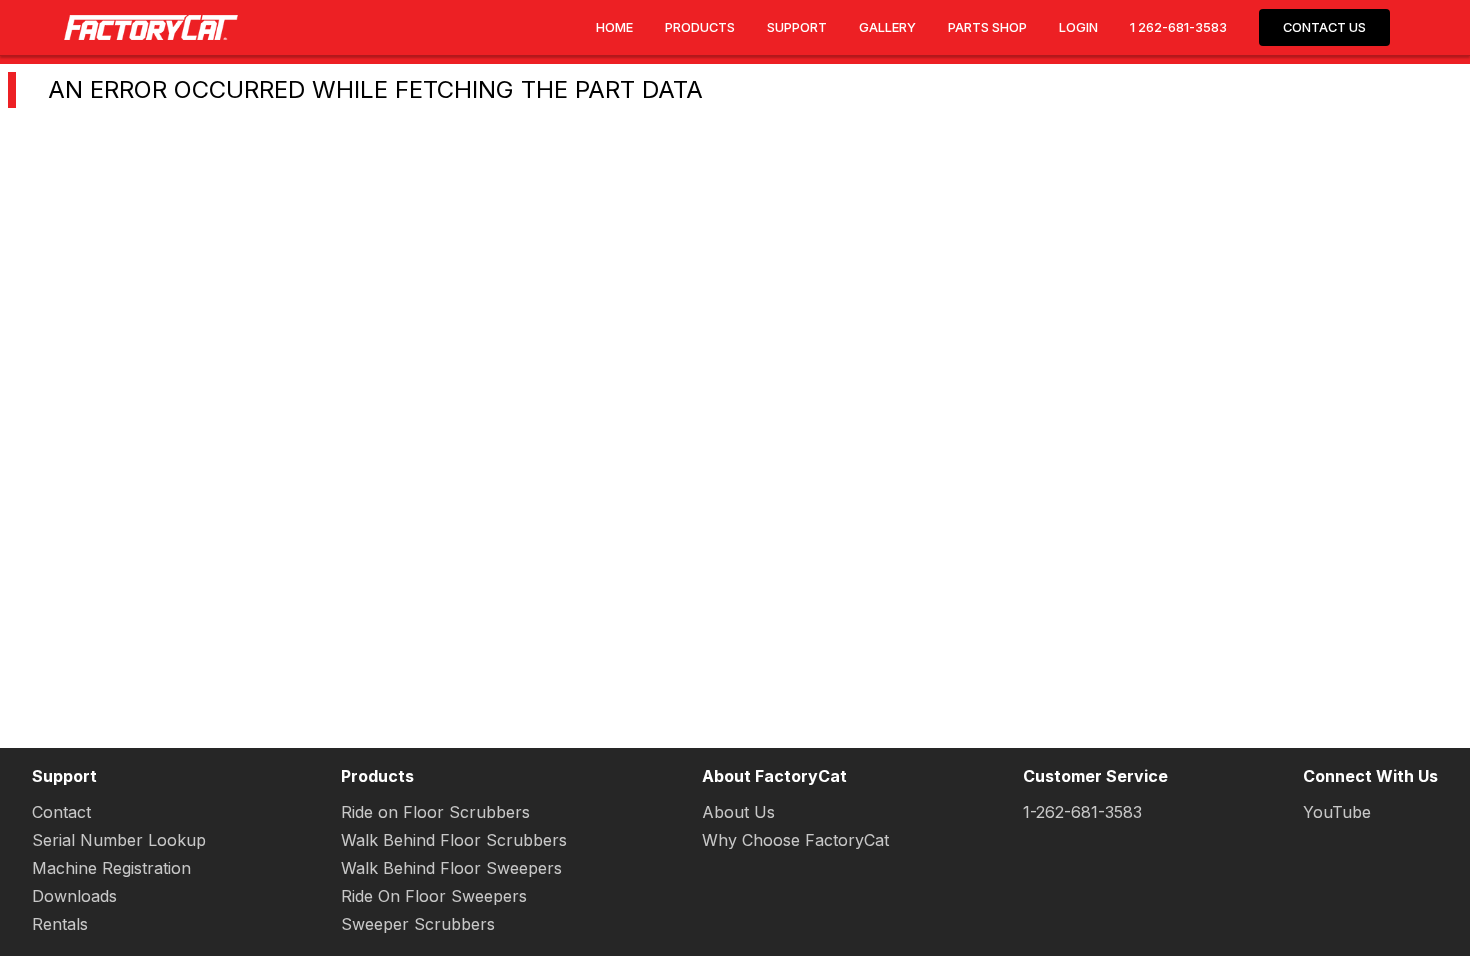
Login (1078, 27)
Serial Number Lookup (119, 840)
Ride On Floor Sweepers (434, 896)
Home (614, 27)
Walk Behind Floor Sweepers (451, 868)
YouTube (1337, 812)
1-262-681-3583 (1082, 812)
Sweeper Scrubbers (418, 924)
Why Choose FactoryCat (795, 840)
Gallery (887, 27)
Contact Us (1324, 27)
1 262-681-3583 (1178, 27)
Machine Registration (111, 868)
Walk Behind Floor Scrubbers (454, 840)
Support (797, 27)
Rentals (60, 924)
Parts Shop (987, 27)
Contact (61, 812)
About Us (738, 812)
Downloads (74, 896)
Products (700, 27)
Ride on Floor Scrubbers (435, 812)
